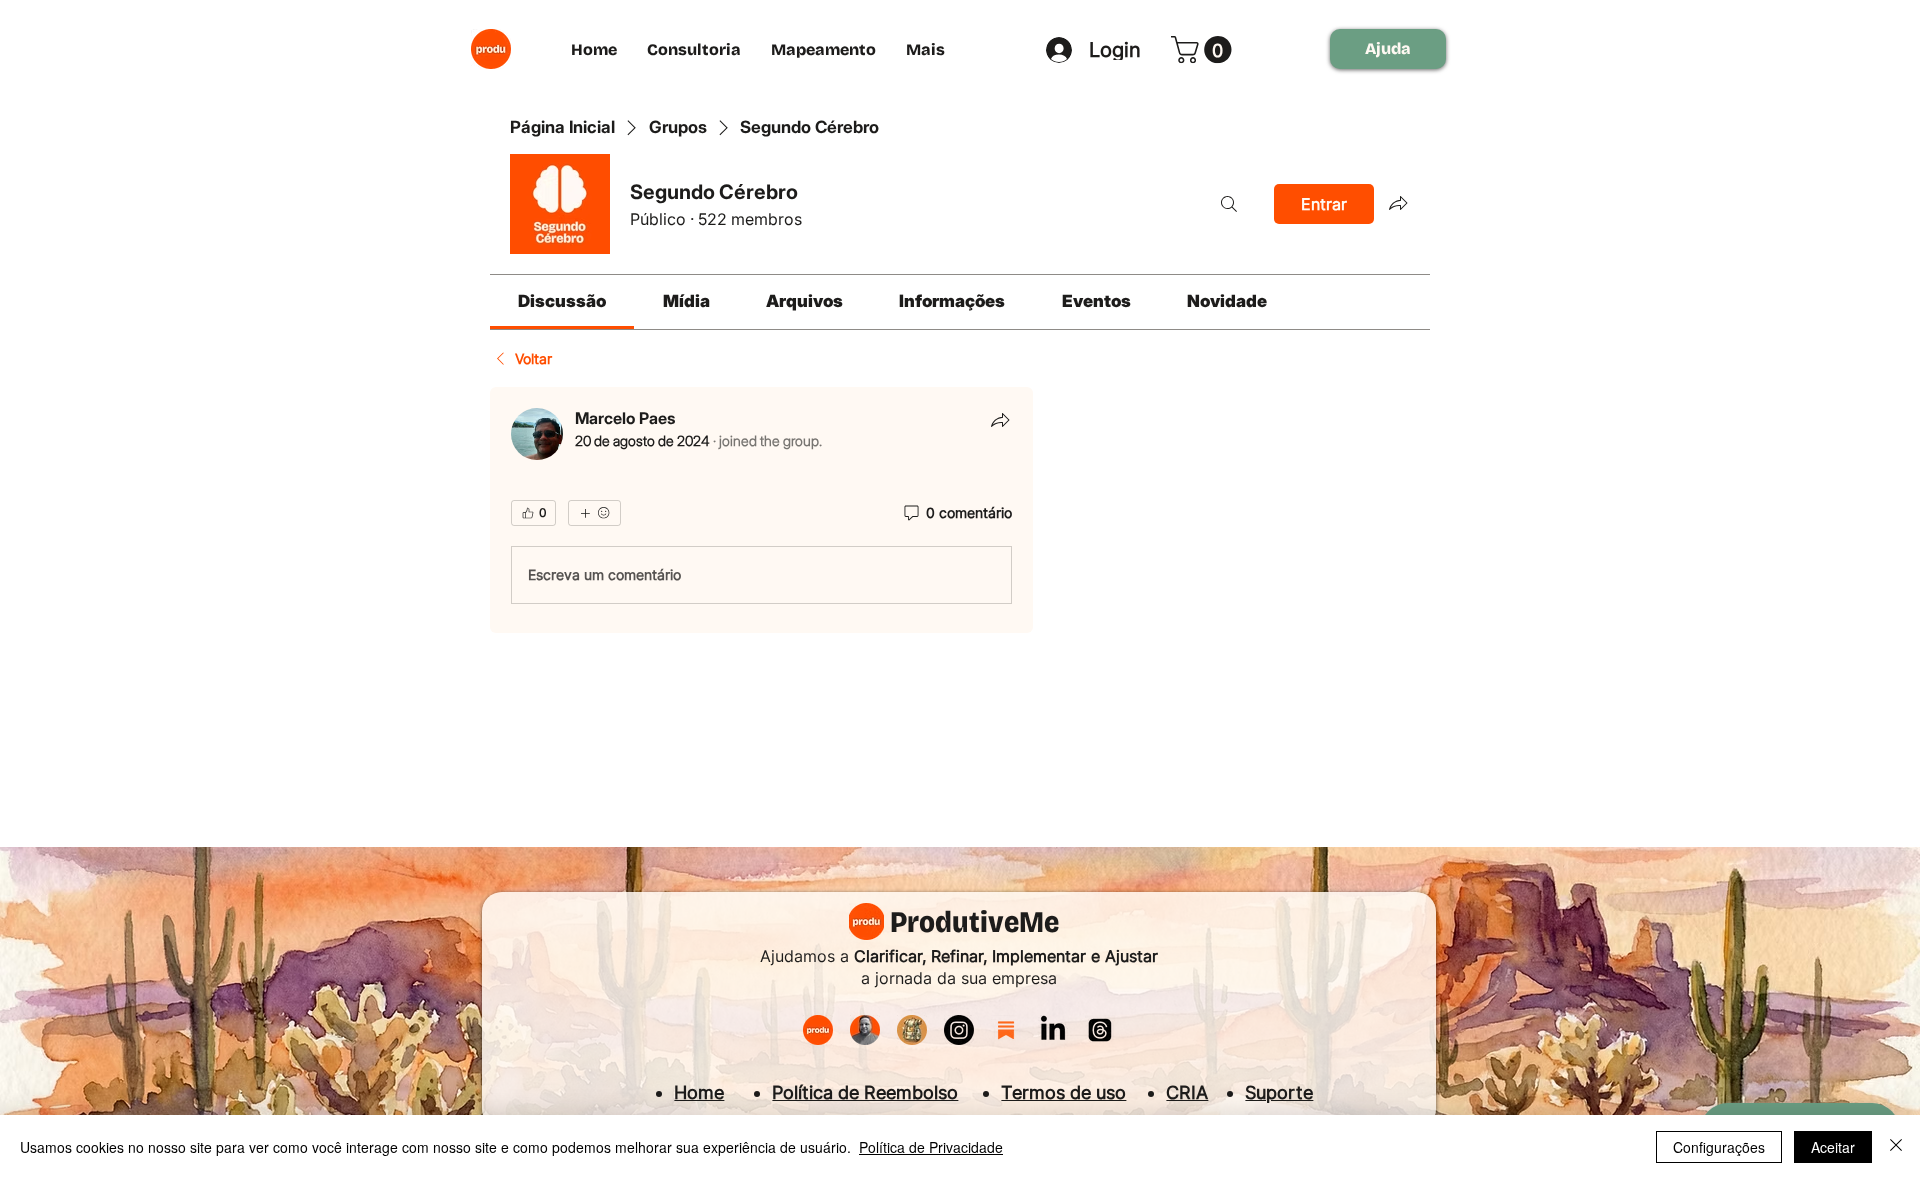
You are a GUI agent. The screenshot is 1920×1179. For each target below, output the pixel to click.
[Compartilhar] (1000, 420)
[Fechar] (1896, 1147)
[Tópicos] (1100, 1030)
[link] (562, 301)
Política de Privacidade (931, 1147)
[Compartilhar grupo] (1398, 203)
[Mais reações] (594, 513)
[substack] (1006, 1030)
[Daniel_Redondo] (865, 1030)
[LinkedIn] (1053, 1030)
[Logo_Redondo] (818, 1030)
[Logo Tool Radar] (912, 1030)
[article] (761, 510)
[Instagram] (959, 1030)
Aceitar (1833, 1147)
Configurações (1719, 1147)
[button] (1204, 49)
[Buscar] (1229, 204)
